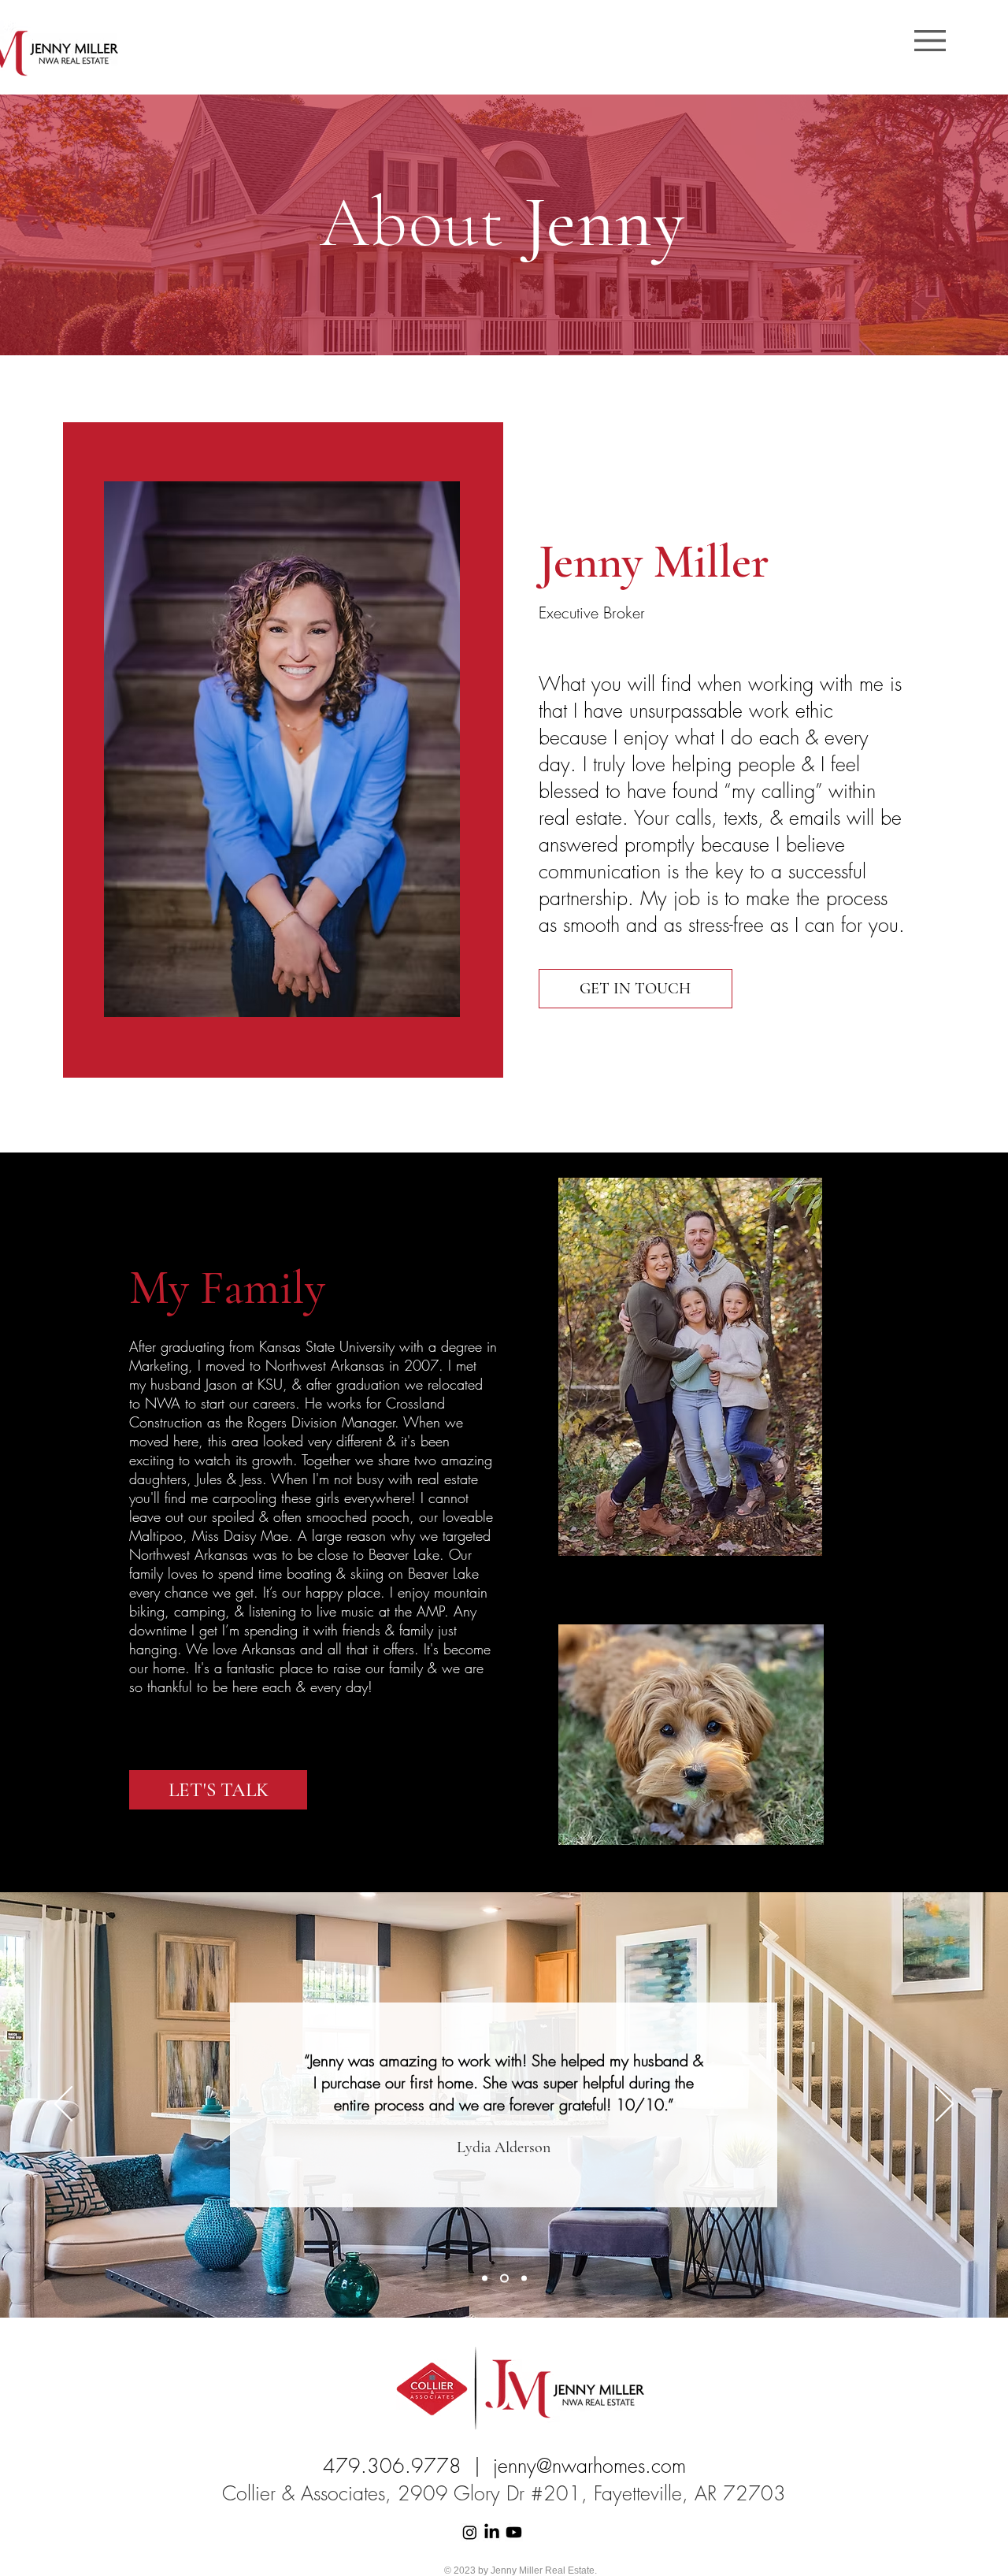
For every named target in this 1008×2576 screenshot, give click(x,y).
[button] (930, 41)
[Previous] (63, 2105)
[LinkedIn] (492, 2532)
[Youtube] (514, 2532)
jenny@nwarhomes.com (589, 2466)
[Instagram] (470, 2532)
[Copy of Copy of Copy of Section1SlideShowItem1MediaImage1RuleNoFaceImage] (524, 2279)
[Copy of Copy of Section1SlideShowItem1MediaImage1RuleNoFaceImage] (504, 2279)
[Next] (945, 2105)
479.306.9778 (392, 2466)
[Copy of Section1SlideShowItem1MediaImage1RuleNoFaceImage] (485, 2279)
